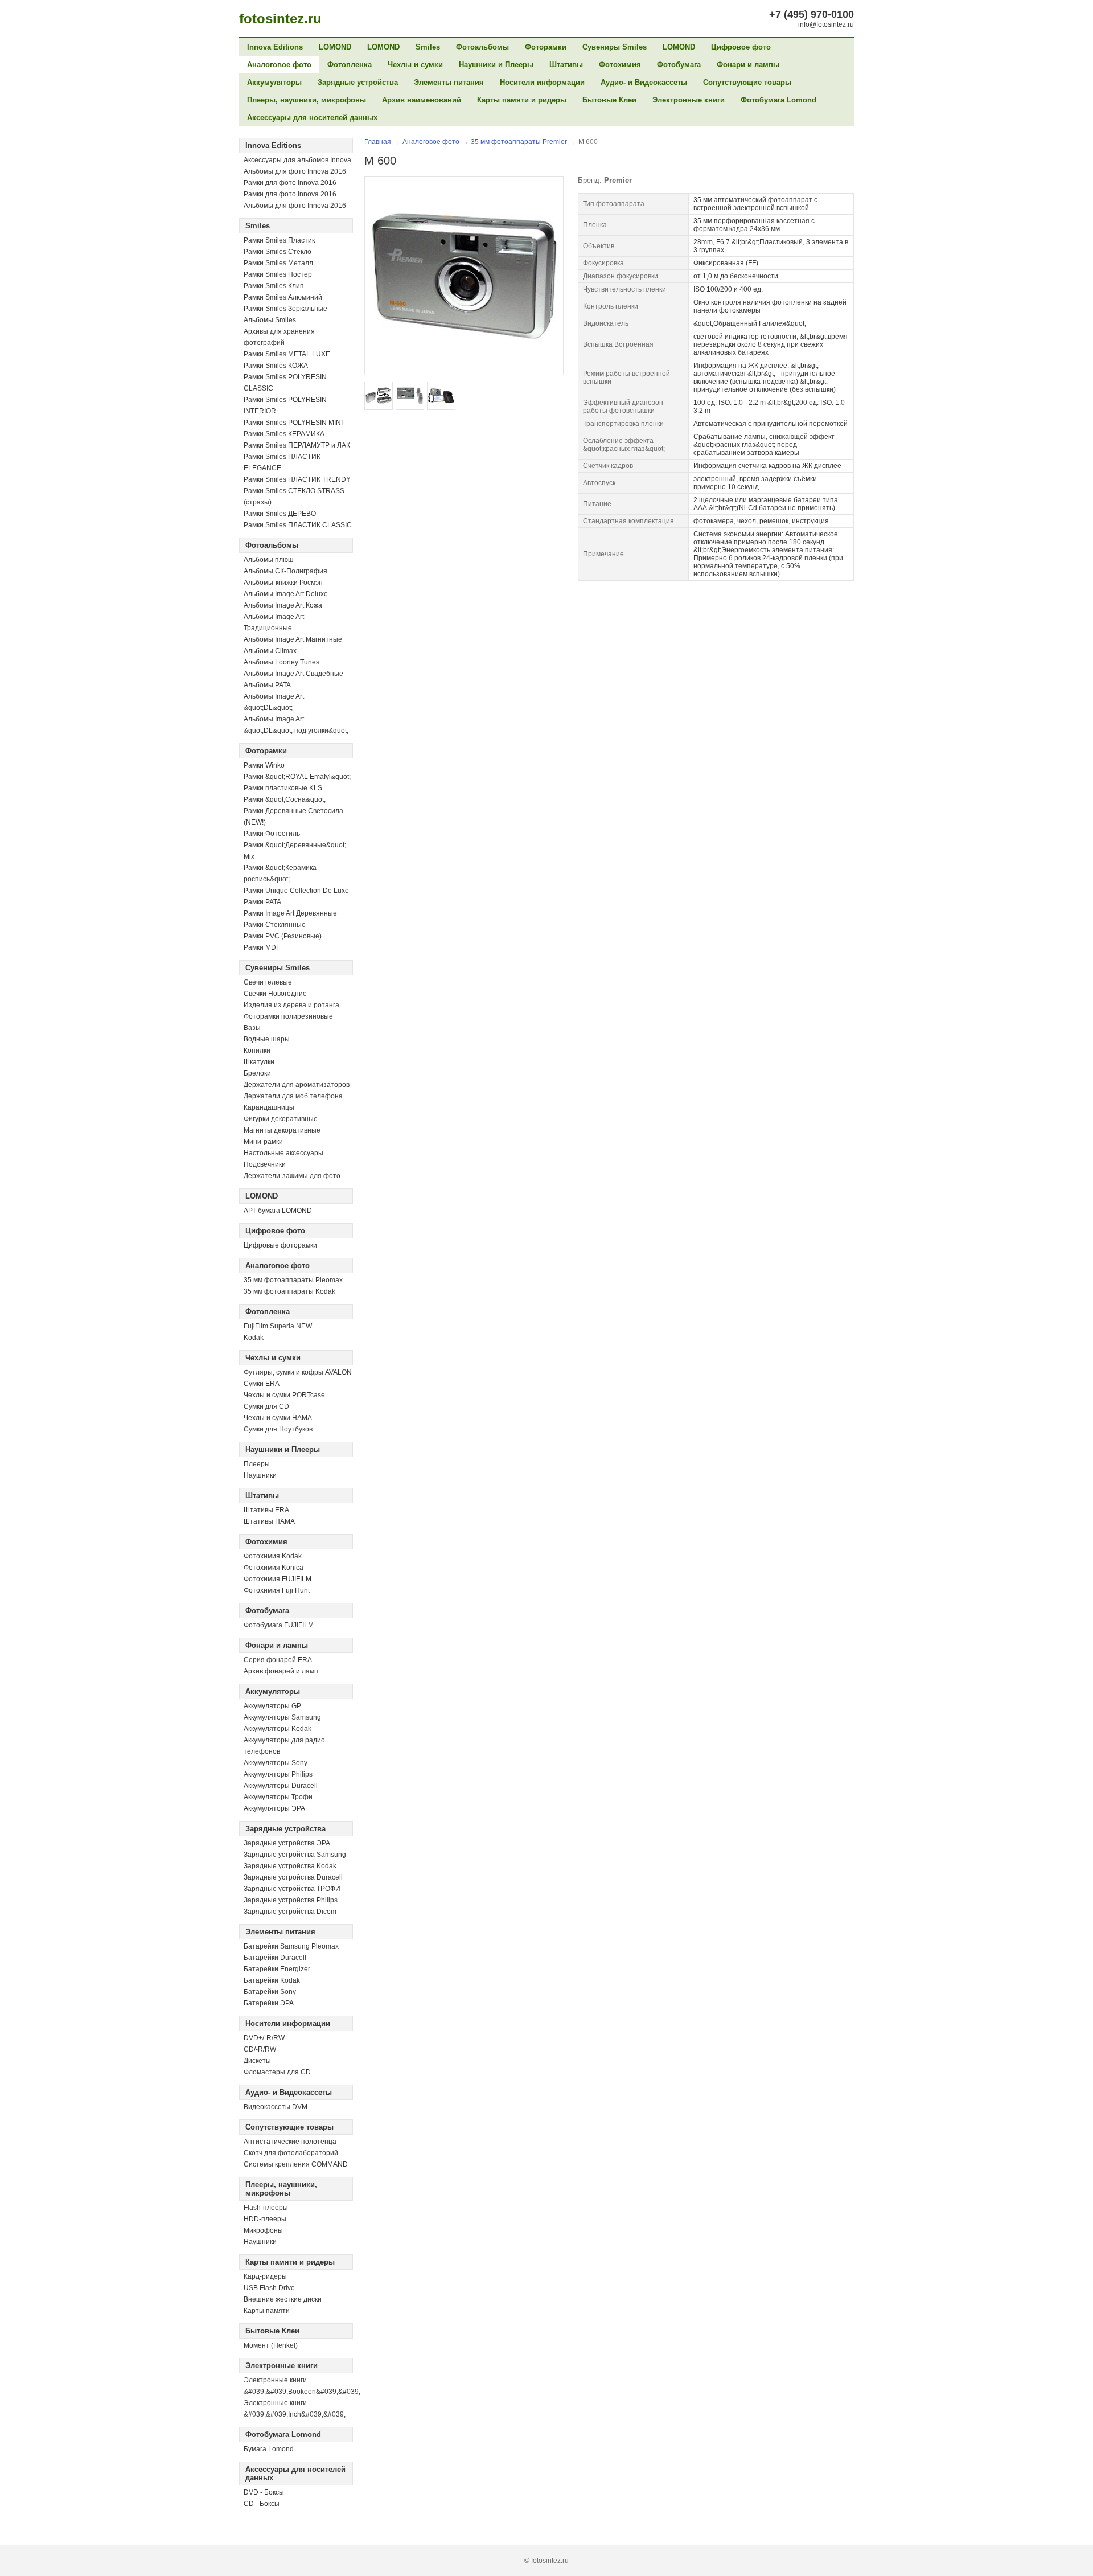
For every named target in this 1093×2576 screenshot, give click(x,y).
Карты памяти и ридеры (522, 100)
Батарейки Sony (270, 1992)
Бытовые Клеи (609, 100)
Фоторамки (546, 47)
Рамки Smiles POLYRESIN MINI (293, 423)
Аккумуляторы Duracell (281, 1786)
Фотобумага (679, 65)
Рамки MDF (262, 947)
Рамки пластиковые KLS (283, 788)
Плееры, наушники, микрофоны (307, 100)
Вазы (252, 1028)
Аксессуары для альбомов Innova (297, 160)
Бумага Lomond (269, 2449)
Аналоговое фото (279, 65)
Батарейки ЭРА (269, 2003)
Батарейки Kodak (272, 1980)
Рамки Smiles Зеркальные (285, 309)
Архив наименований (422, 100)
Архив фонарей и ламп (281, 1671)
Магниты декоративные (282, 1130)
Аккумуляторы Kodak (278, 1729)
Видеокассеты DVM (276, 2107)
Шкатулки (259, 1062)
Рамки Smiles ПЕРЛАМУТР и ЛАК (297, 445)
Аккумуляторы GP (272, 1706)
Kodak (254, 1338)
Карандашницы (269, 1107)
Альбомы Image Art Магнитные (293, 639)
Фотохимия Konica (274, 1568)
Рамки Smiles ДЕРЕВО (280, 514)
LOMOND (335, 47)
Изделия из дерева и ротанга (291, 1005)
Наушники (260, 1475)
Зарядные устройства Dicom (290, 1912)
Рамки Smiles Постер (278, 274)
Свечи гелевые (268, 982)
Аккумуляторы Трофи (278, 1797)
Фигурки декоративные (281, 1119)
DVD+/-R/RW (264, 2038)
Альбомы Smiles (270, 320)
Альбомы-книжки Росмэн (283, 583)
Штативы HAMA (269, 1521)
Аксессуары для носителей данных (312, 118)
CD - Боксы (262, 2504)
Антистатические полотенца (290, 2142)
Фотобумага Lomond (778, 100)
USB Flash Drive (269, 2288)
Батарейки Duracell (275, 1958)
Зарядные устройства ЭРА (287, 1843)
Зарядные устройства (358, 82)
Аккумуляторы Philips (278, 1774)
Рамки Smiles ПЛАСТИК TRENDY (297, 479)
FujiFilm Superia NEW (278, 1326)
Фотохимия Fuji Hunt (277, 1590)
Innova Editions (275, 47)
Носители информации (542, 82)
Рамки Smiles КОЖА (276, 366)
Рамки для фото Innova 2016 (290, 183)
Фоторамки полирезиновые (288, 1016)
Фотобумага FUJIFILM (279, 1625)
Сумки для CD (266, 1406)
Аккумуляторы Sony (276, 1763)
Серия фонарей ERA (278, 1660)
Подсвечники (265, 1164)
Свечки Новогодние (275, 994)
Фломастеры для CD (277, 2072)
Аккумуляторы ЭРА (274, 1808)
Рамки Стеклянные (275, 925)
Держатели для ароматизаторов (297, 1085)
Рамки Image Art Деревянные (290, 913)
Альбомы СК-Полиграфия (285, 571)
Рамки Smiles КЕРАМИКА (284, 434)
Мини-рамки (263, 1142)
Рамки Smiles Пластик (279, 240)
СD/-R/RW (260, 2049)
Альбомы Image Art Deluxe (286, 594)
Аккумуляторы (274, 82)
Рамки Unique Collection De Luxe (296, 891)
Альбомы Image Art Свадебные (293, 674)
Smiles (428, 47)
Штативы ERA (266, 1510)
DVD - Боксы (264, 2492)
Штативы (566, 65)
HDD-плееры (265, 2219)
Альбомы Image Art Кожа (283, 605)
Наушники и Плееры (496, 65)
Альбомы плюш (269, 560)
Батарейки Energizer (277, 1969)
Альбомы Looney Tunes (282, 662)
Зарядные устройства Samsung (295, 1855)
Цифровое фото (741, 47)
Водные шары (267, 1039)
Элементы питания (449, 82)
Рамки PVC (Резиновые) (283, 936)
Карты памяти (267, 2311)
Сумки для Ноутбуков (278, 1429)
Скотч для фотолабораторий (291, 2153)
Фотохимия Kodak (273, 1556)
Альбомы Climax (270, 651)
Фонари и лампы (748, 65)
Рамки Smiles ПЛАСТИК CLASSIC (298, 525)
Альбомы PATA (267, 685)
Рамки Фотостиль (272, 834)
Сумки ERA (262, 1384)
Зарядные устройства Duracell (293, 1877)
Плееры (257, 1464)
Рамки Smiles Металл (278, 263)
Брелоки (257, 1073)
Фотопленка (350, 65)
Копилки (257, 1051)
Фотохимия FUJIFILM (278, 1579)
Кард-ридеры (265, 2276)
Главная (378, 142)
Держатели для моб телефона (293, 1096)
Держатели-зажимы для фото (292, 1176)
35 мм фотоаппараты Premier (519, 142)
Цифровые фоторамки (280, 1245)
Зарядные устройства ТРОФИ (292, 1889)
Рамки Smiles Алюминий (283, 297)
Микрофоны (263, 2230)
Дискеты (257, 2061)
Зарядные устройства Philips (291, 1900)
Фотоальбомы (482, 47)
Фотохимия (620, 65)
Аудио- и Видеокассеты (644, 82)
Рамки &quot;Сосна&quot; (285, 799)
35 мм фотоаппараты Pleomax (293, 1280)
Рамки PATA (262, 902)
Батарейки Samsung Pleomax (291, 1946)
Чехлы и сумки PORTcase (284, 1395)
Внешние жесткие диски (283, 2299)
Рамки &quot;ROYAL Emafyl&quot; (297, 777)
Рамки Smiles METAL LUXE (287, 354)
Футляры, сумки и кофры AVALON (298, 1372)
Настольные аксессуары (283, 1153)
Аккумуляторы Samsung (282, 1717)
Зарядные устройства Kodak (290, 1866)
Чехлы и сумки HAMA (278, 1418)
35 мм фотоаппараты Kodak (289, 1291)
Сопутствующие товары (747, 82)
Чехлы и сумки (415, 65)
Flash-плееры (266, 2208)
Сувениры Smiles (615, 47)
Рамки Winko (264, 765)
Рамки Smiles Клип (274, 286)
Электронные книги (689, 100)
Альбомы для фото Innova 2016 (295, 171)
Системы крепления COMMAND (296, 2164)
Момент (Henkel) (271, 2345)
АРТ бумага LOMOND (278, 1211)
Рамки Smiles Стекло (278, 252)
